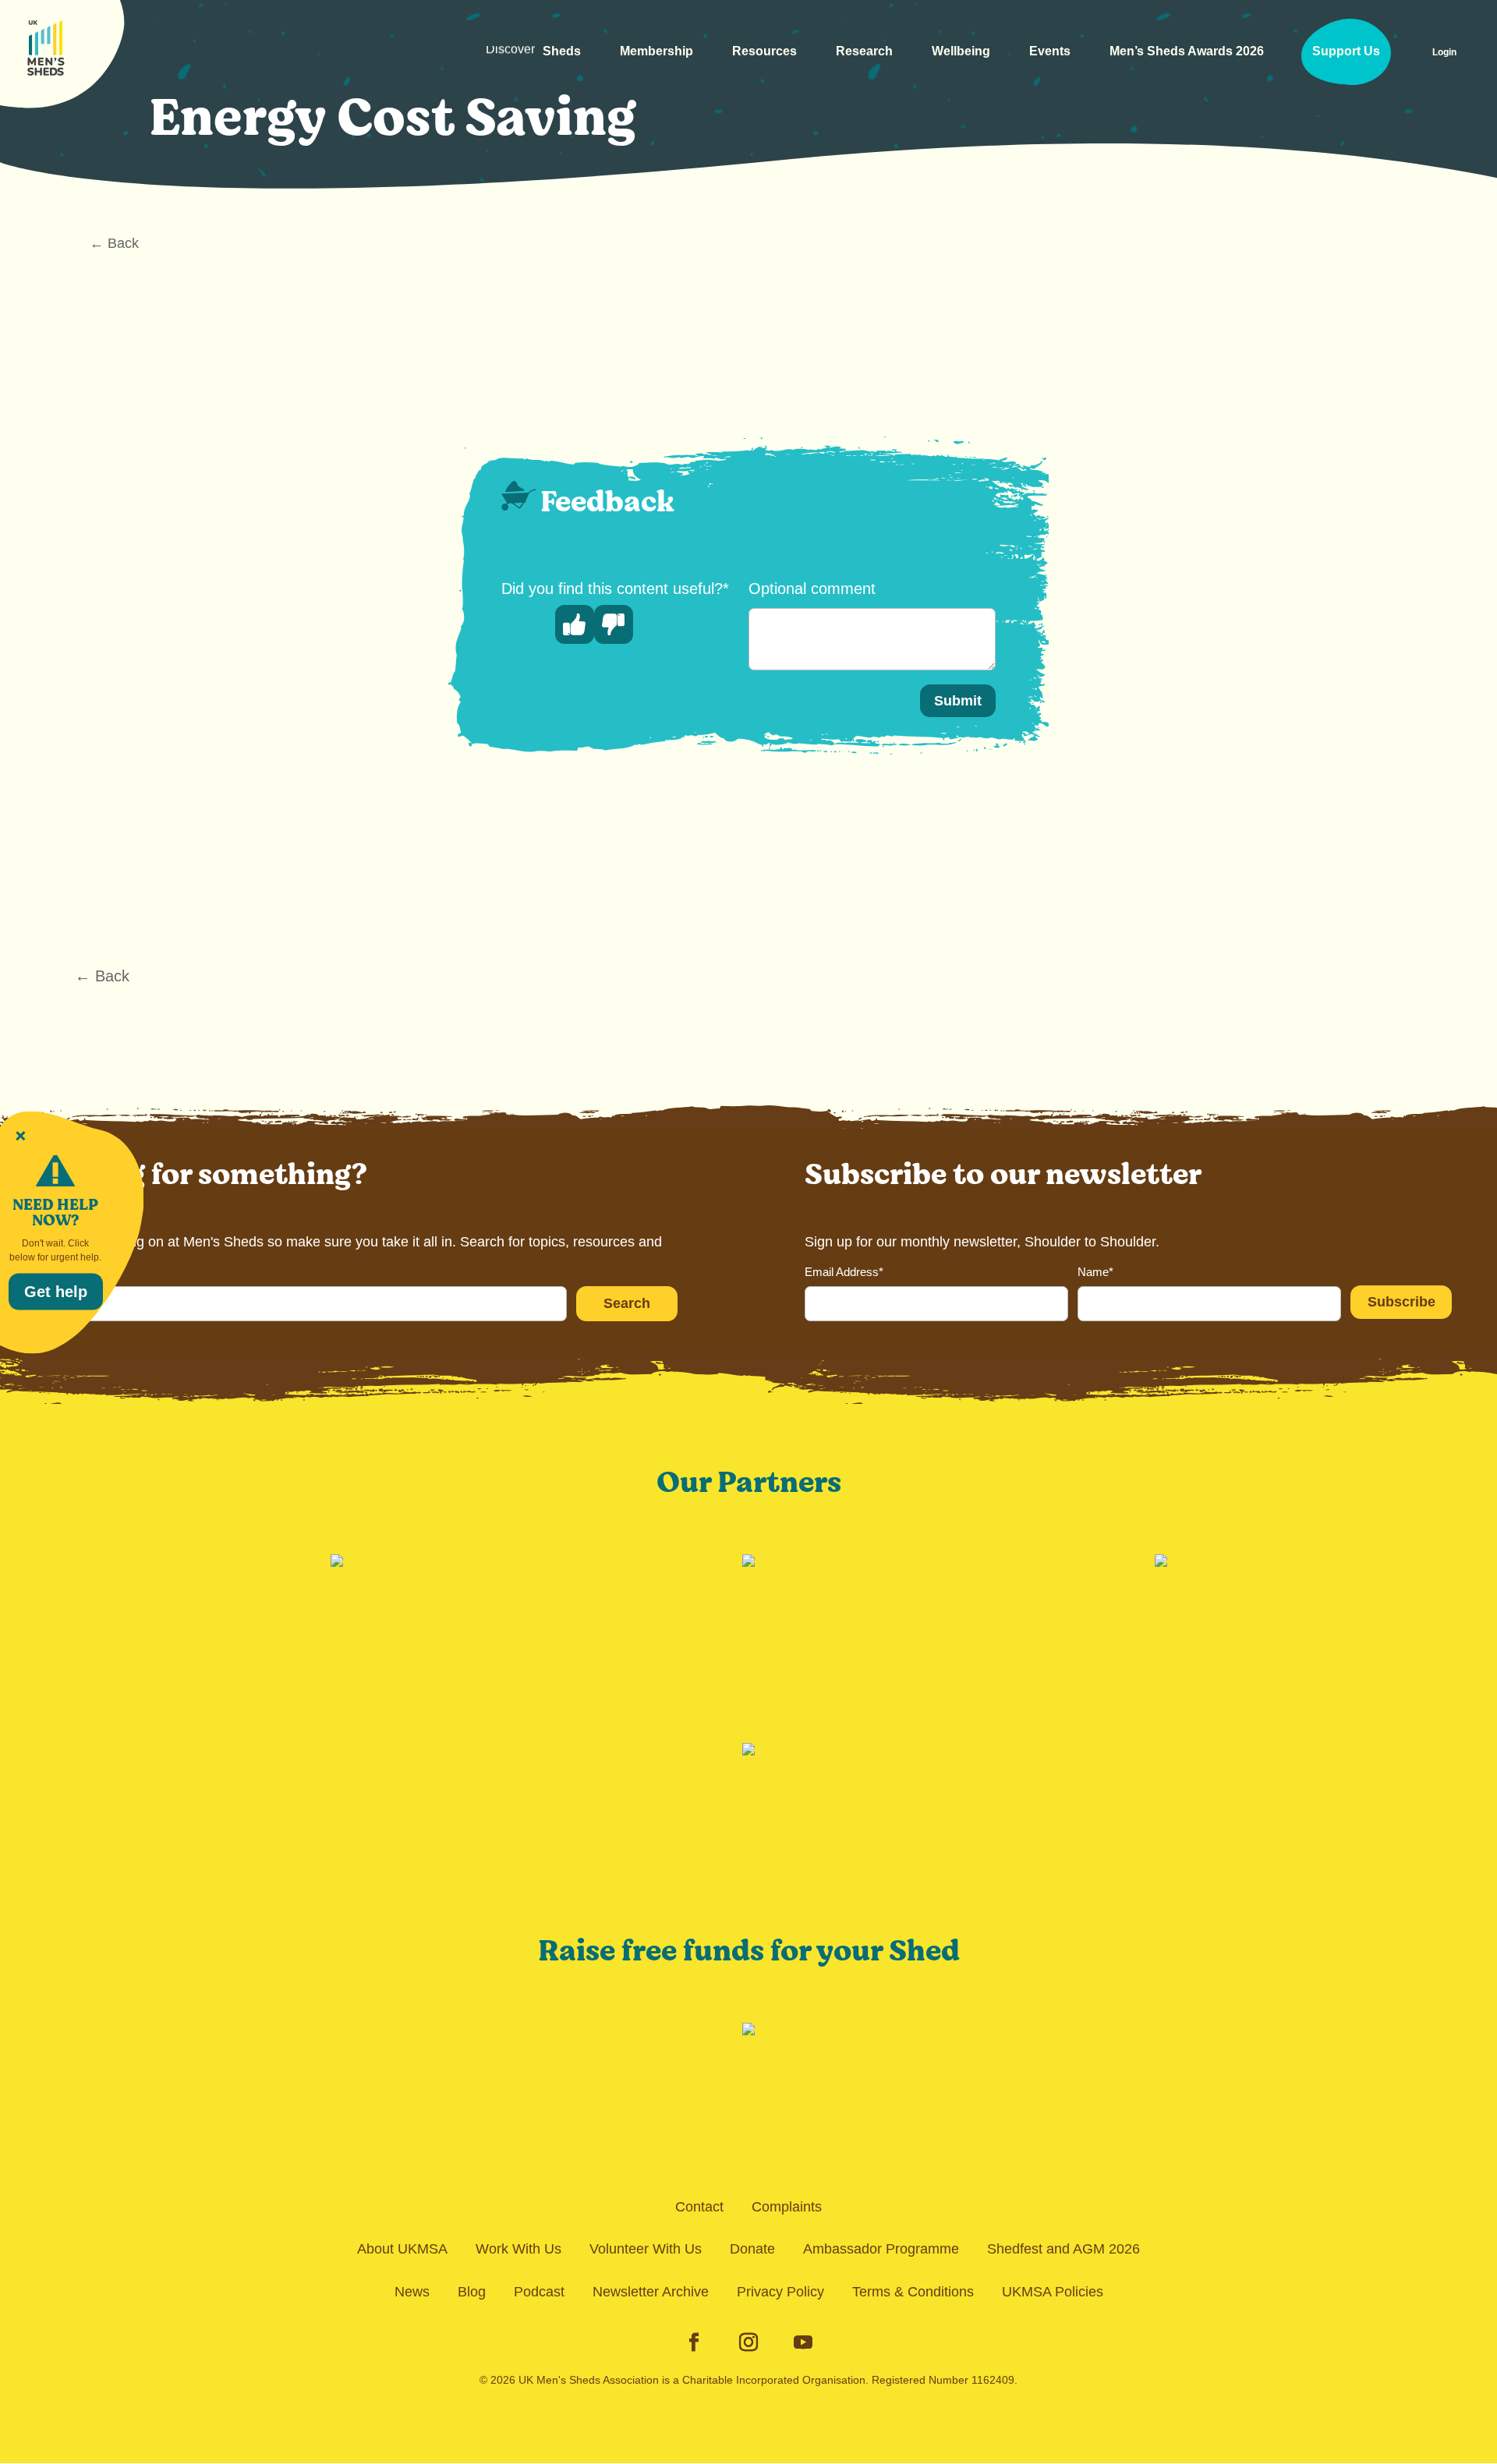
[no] (614, 624)
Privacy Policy (780, 2292)
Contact (699, 2207)
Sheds (533, 58)
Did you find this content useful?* (615, 589)
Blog (472, 2292)
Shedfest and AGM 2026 (1063, 2249)
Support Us (1346, 51)
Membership (656, 51)
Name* (1095, 1272)
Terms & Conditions (913, 2292)
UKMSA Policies (1053, 2292)
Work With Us (518, 2249)
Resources (764, 51)
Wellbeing (961, 51)
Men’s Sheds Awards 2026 (1187, 51)
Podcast (539, 2292)
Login (1444, 52)
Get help (56, 1291)
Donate (752, 2249)
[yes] (575, 624)
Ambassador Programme (881, 2249)
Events (1050, 51)
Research (864, 51)
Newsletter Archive (651, 2292)
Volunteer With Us (646, 2249)
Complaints (787, 2207)
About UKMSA (402, 2249)
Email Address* (844, 1272)
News (412, 2292)
